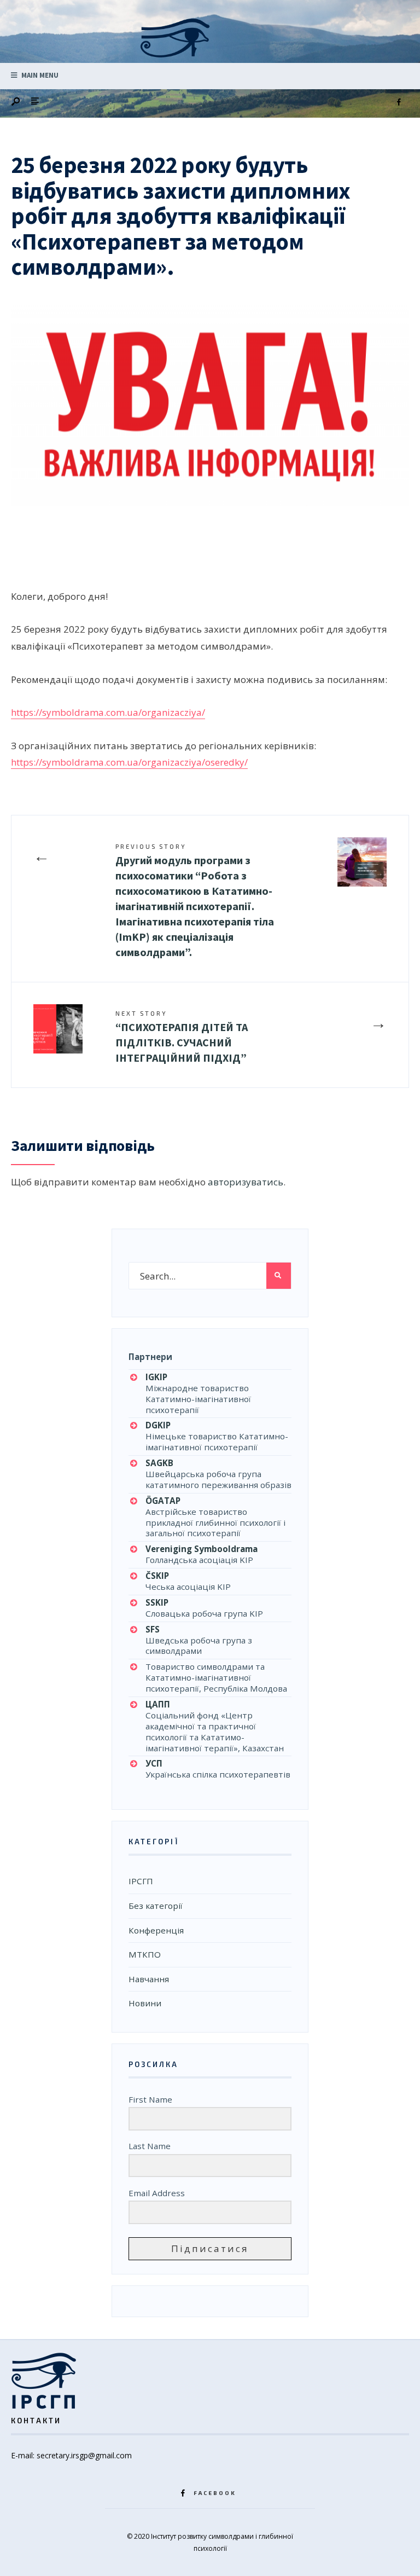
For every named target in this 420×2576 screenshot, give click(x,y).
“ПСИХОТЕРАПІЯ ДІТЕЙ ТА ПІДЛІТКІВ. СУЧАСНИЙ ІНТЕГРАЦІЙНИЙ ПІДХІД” (182, 1037)
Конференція (156, 1930)
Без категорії (156, 1906)
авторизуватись (246, 1182)
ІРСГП (141, 1881)
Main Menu (39, 75)
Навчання (149, 1979)
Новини (145, 2003)
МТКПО (145, 1954)
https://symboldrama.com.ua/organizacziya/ (108, 712)
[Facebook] (399, 102)
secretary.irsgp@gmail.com (84, 2455)
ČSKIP (157, 1576)
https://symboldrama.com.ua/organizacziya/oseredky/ (129, 762)
